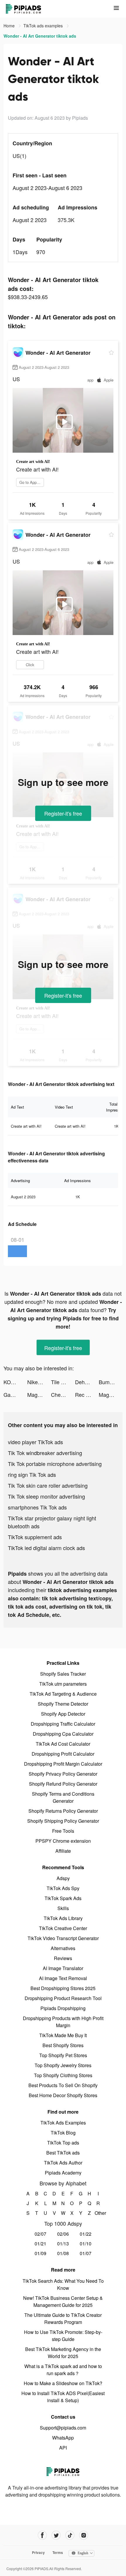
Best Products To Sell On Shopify (63, 2085)
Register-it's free (63, 813)
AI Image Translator (63, 1968)
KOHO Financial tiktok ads (15, 1382)
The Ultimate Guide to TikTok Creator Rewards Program (63, 2318)
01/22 (86, 2234)
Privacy (38, 2552)
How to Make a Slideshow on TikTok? (63, 2383)
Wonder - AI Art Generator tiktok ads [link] (40, 36)
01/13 (63, 2243)
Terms (58, 2552)
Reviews (63, 1958)
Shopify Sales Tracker (63, 1674)
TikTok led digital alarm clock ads (46, 1548)
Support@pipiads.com (63, 2428)
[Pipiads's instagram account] (84, 2535)
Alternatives (63, 1948)
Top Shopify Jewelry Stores (63, 2065)
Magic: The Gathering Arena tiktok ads (39, 1394)
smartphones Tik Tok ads (37, 1507)
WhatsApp (63, 2438)
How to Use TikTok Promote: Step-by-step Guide (63, 2336)
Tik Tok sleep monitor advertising (46, 1496)
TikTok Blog (63, 2133)
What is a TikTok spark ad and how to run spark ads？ (63, 2370)
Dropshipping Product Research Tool (63, 1998)
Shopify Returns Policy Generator (63, 1811)
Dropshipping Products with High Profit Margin (63, 2022)
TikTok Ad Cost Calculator (63, 1744)
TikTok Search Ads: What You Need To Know (63, 2284)
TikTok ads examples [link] (44, 26)
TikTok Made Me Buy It (63, 2035)
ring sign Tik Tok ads (32, 1474)
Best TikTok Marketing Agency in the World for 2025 (63, 2353)
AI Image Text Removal (63, 1978)
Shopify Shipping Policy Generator (63, 1821)
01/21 (40, 2243)
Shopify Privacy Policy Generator (63, 1774)
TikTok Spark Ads (63, 1898)
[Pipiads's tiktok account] (70, 2535)
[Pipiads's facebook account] (42, 2535)
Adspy (63, 1878)
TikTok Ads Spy (63, 1888)
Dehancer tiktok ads (87, 1382)
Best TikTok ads (63, 2153)
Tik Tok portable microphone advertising (55, 1464)
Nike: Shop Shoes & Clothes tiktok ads (39, 1382)
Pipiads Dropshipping (63, 2008)
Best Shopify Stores (63, 2045)
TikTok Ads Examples (63, 2123)
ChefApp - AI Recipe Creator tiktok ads (63, 1394)
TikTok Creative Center (63, 1928)
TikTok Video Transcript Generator (63, 1938)
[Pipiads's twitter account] (56, 2535)
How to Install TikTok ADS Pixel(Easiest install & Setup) (63, 2397)
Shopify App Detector (63, 1714)
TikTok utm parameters (63, 1684)
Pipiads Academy (63, 2173)
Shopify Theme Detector (63, 1704)
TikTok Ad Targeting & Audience (63, 1694)
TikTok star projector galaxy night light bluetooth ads (52, 1522)
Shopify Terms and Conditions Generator (63, 1797)
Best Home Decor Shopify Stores (63, 2095)
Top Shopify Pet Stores (63, 2055)
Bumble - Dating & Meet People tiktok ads (111, 1382)
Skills (63, 1908)
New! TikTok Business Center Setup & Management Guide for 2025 (63, 2301)
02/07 (40, 2234)
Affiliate (63, 1851)
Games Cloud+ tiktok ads (15, 1394)
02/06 (63, 2234)
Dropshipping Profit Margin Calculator (63, 1764)
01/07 (86, 2253)
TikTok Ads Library (63, 1918)
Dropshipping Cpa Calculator (63, 1734)
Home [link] (10, 26)
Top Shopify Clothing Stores (63, 2075)
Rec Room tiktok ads (87, 1394)
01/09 (40, 2253)
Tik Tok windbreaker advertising (45, 1453)
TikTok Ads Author (63, 2163)
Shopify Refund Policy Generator (63, 1784)
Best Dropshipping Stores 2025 (63, 1988)
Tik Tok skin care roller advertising (48, 1485)
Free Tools (63, 1831)
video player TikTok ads (35, 1442)
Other (98, 2213)
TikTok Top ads (63, 2143)
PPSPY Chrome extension (63, 1841)
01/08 (63, 2253)
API (63, 2448)
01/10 (86, 2243)
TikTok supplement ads (35, 1537)
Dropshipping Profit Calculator (63, 1754)
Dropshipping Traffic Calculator (63, 1724)
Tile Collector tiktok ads (63, 1382)
